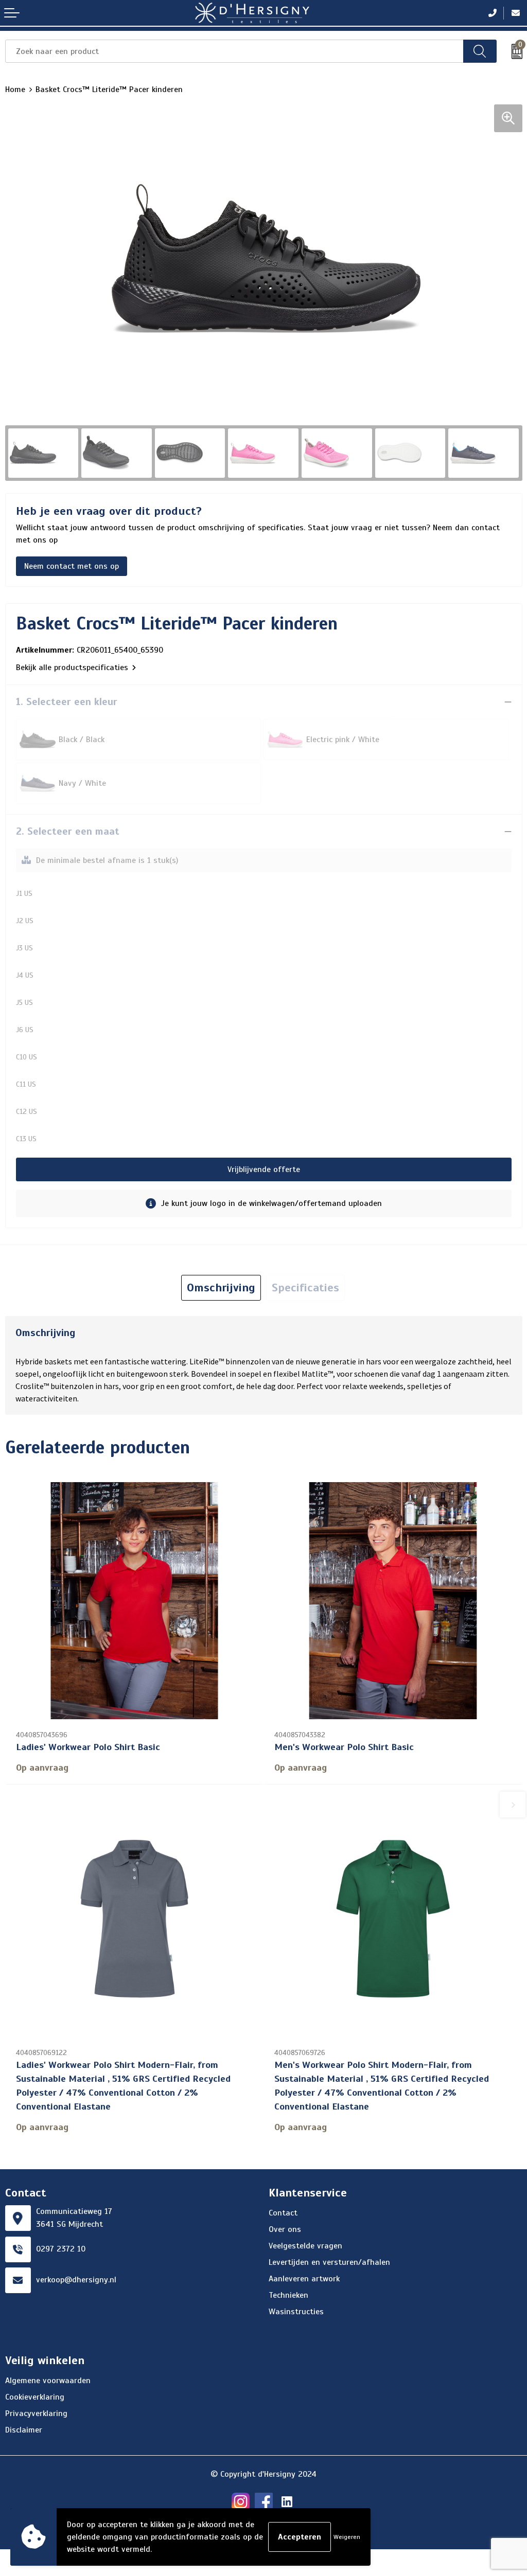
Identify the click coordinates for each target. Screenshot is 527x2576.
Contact (283, 2213)
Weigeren (347, 2537)
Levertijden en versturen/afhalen (329, 2262)
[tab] (221, 1288)
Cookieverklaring (35, 2397)
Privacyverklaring (36, 2413)
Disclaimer (24, 2430)
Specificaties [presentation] (305, 1287)
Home (15, 89)
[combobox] (234, 51)
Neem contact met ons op (72, 566)
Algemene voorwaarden (48, 2381)
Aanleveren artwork (304, 2279)
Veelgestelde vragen (305, 2246)
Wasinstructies (296, 2312)
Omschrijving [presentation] (221, 1287)
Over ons (285, 2229)
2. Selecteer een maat (68, 831)
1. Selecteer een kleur (67, 702)
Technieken (288, 2295)
